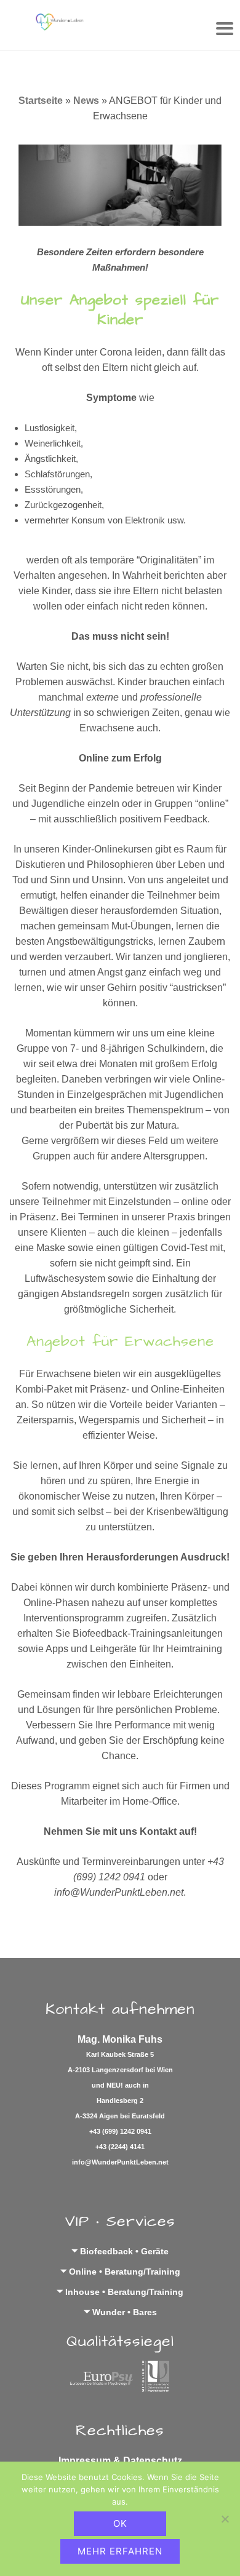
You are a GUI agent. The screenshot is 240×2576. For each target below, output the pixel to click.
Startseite (41, 101)
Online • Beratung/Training (125, 2272)
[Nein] (225, 2519)
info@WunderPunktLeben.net (120, 2162)
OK (120, 2523)
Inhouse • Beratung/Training (124, 2292)
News (86, 101)
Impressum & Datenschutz (120, 2461)
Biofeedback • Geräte (124, 2251)
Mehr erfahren (120, 2551)
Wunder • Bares (125, 2312)
